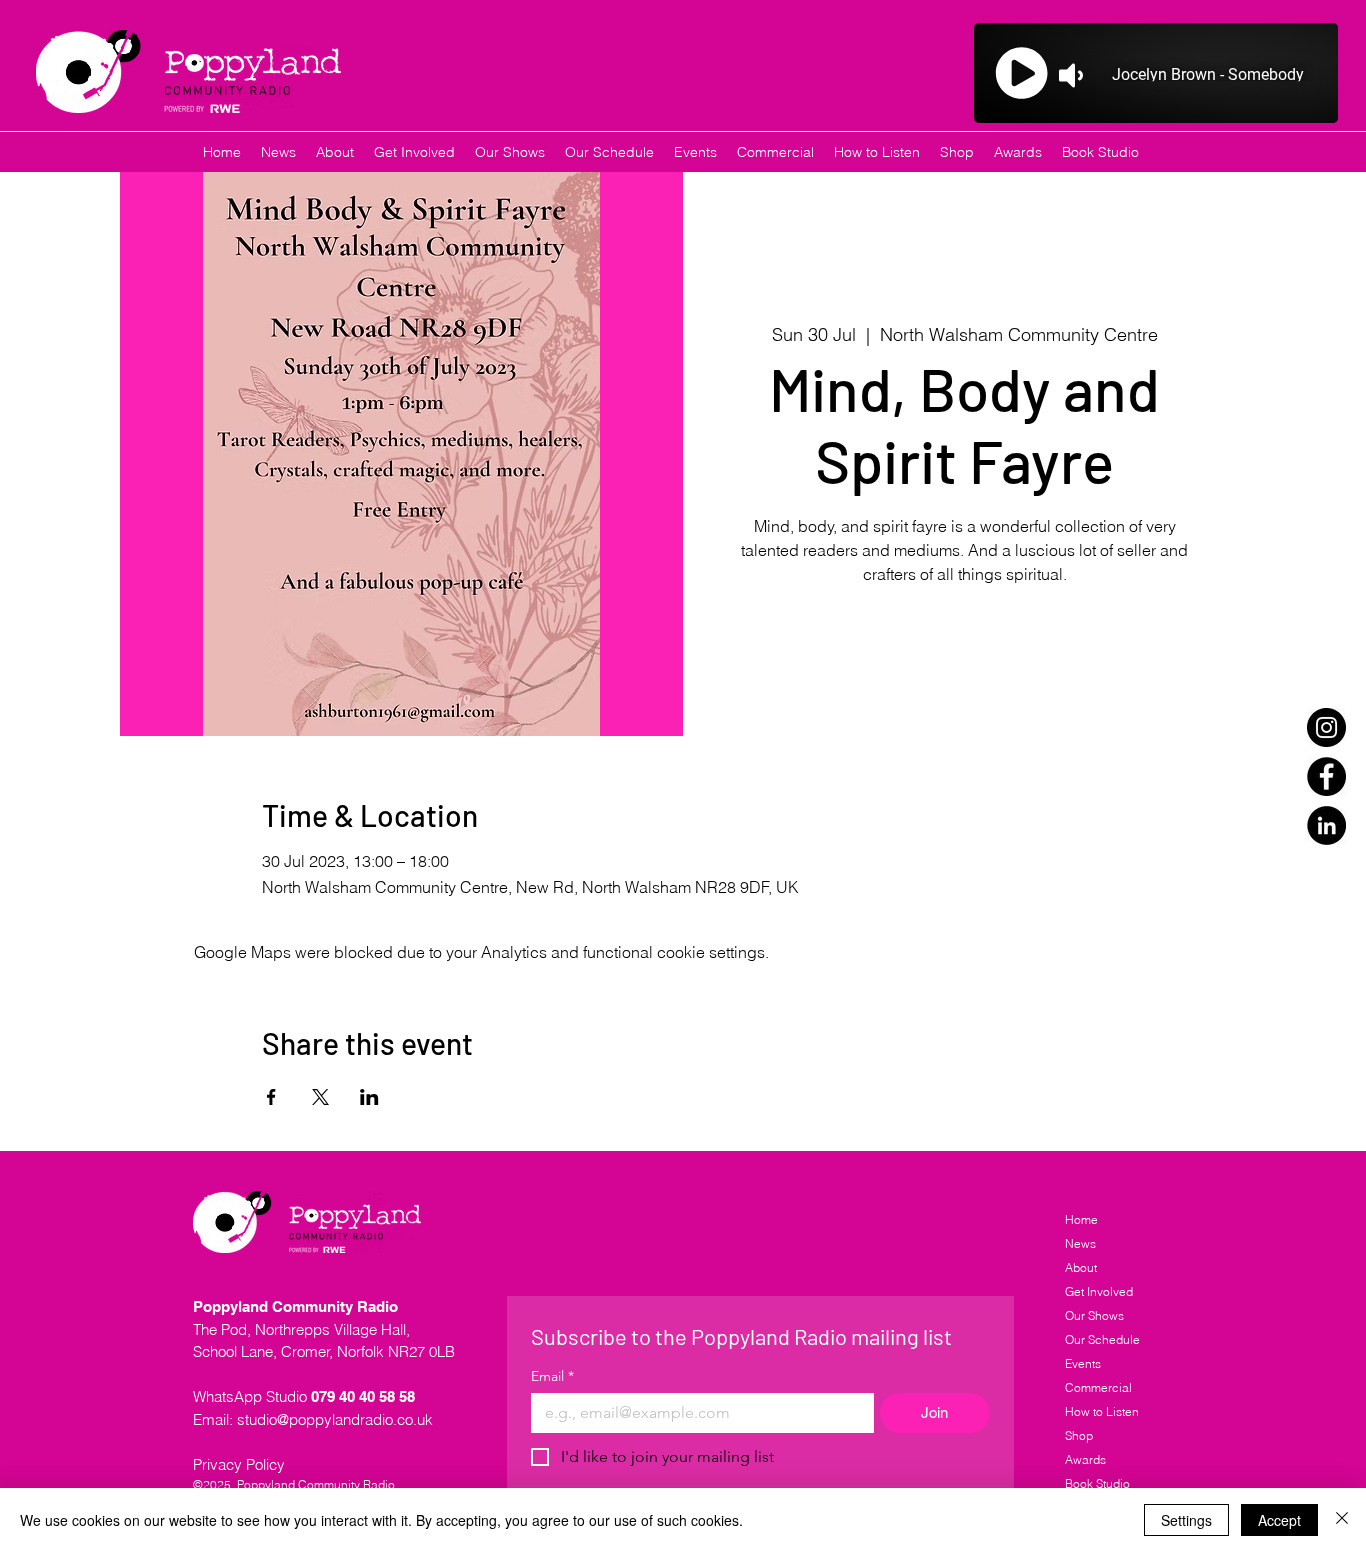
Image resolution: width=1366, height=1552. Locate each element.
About (1081, 1267)
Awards (1085, 1459)
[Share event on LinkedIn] (369, 1097)
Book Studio (1097, 1483)
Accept (1279, 1520)
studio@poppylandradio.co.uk (335, 1419)
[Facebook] (1326, 776)
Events (1083, 1363)
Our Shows (1094, 1315)
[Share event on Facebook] (271, 1097)
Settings (1186, 1520)
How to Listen (1102, 1411)
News (1080, 1243)
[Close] (1342, 1520)
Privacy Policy (239, 1464)
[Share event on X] (320, 1097)
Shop (1079, 1435)
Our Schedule (1102, 1339)
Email (552, 1376)
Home (1081, 1219)
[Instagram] (1326, 727)
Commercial (1098, 1387)
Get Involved (1099, 1291)
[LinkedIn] (1326, 825)
